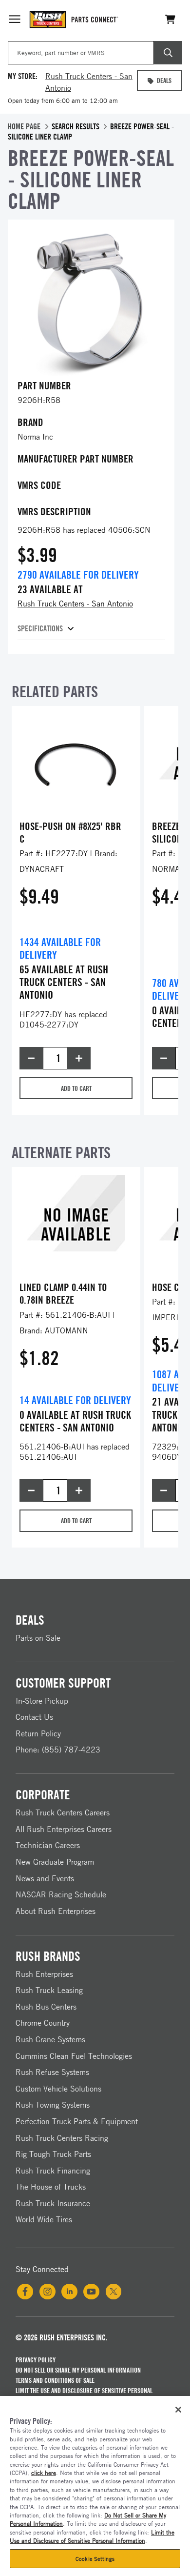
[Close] (178, 2410)
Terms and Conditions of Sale (55, 2380)
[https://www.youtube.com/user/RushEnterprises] (91, 2292)
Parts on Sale (38, 1638)
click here (44, 2473)
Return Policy (38, 1733)
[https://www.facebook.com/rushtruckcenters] (25, 2292)
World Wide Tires (44, 2219)
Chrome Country (43, 2023)
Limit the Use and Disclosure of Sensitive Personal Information (84, 2395)
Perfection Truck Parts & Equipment (77, 2121)
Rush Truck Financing (53, 2171)
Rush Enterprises (44, 1974)
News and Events (45, 1878)
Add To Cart (76, 1088)
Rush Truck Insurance (53, 2203)
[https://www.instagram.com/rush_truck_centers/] (47, 2292)
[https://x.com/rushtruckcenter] (114, 2292)
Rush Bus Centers (46, 2007)
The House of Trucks (51, 2187)
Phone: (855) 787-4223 (58, 1750)
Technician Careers (48, 1845)
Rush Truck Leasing (49, 1990)
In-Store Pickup (42, 1701)
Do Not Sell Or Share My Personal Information (78, 2370)
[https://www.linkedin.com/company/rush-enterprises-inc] (69, 2292)
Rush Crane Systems (50, 2039)
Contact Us (34, 1717)
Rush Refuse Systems (52, 2072)
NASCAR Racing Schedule (61, 1894)
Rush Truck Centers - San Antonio (75, 604)
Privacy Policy (36, 2360)
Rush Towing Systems (53, 2105)
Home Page (24, 126)
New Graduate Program (55, 1862)
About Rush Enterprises (56, 1911)
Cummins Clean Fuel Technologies (74, 2056)
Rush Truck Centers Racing (62, 2138)
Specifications (40, 628)
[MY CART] (171, 19)
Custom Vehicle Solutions (58, 2089)
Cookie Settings (95, 2559)
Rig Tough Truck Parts (53, 2154)
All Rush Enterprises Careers (64, 1829)
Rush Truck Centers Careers (63, 1812)
